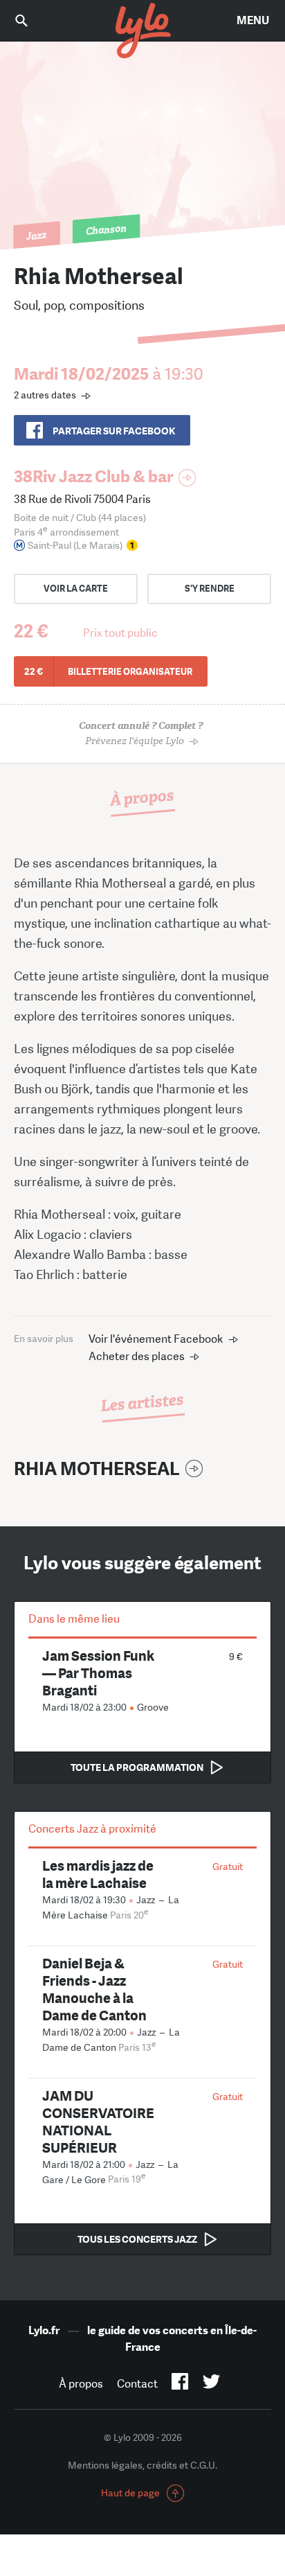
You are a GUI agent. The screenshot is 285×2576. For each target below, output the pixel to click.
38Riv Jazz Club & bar (93, 476)
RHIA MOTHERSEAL (97, 1469)
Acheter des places (137, 1356)
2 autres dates (45, 395)
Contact (137, 2384)
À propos (81, 2384)
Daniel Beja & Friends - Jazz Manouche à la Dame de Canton (94, 1989)
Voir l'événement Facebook (156, 1339)
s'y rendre (210, 589)
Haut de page (130, 2493)
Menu (253, 20)
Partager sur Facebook (114, 431)
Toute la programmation (137, 1767)
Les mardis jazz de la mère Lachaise (98, 1874)
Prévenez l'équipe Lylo (141, 733)
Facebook (180, 2384)
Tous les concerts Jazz (137, 2239)
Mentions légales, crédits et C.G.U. (142, 2465)
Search (31, 20)
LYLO (142, 31)
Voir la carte (76, 589)
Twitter (211, 2384)
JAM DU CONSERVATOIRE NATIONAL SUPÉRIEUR (98, 2121)
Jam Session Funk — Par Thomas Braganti (98, 1673)
